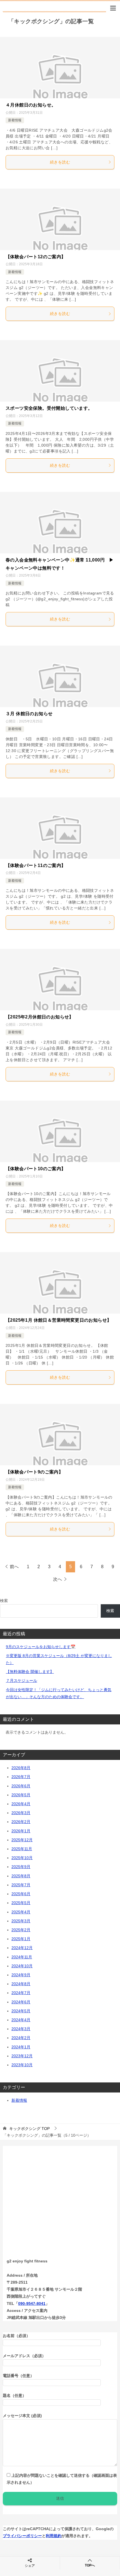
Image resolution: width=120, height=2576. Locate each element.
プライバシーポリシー (22, 2536)
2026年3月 (21, 1813)
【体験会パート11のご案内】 (36, 865)
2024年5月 (21, 2011)
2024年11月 (22, 1957)
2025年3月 (21, 1921)
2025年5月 (21, 1903)
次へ (57, 1579)
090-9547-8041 (32, 2304)
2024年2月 (21, 2038)
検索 (4, 1601)
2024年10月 (22, 1966)
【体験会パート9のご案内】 (34, 1472)
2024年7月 (21, 1993)
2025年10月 (22, 1858)
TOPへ (90, 2565)
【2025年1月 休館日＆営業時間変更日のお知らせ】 (58, 1320)
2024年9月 (21, 1975)
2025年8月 (21, 1876)
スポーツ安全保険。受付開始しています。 (49, 408)
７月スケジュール (21, 1681)
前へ (14, 1567)
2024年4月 (21, 2020)
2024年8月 (21, 1984)
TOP (29, 2129)
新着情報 (15, 120)
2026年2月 (21, 1822)
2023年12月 (22, 2056)
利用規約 (54, 2536)
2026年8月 (21, 1768)
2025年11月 (22, 1849)
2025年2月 (21, 1930)
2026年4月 (21, 1804)
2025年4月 (21, 1912)
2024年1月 (21, 2047)
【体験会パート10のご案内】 (36, 1169)
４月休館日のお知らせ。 (31, 105)
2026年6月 (21, 1786)
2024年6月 (21, 2002)
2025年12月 (22, 1840)
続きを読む (60, 162)
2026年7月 (21, 1777)
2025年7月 (21, 1885)
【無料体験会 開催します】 (30, 1672)
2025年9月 (21, 1867)
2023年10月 (22, 2065)
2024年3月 (21, 2029)
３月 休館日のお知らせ (29, 714)
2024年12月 (22, 1948)
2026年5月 (21, 1795)
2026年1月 (21, 1831)
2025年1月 (21, 1939)
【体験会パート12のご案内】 (36, 257)
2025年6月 (21, 1894)
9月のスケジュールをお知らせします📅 (41, 1647)
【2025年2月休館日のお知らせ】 (40, 1017)
